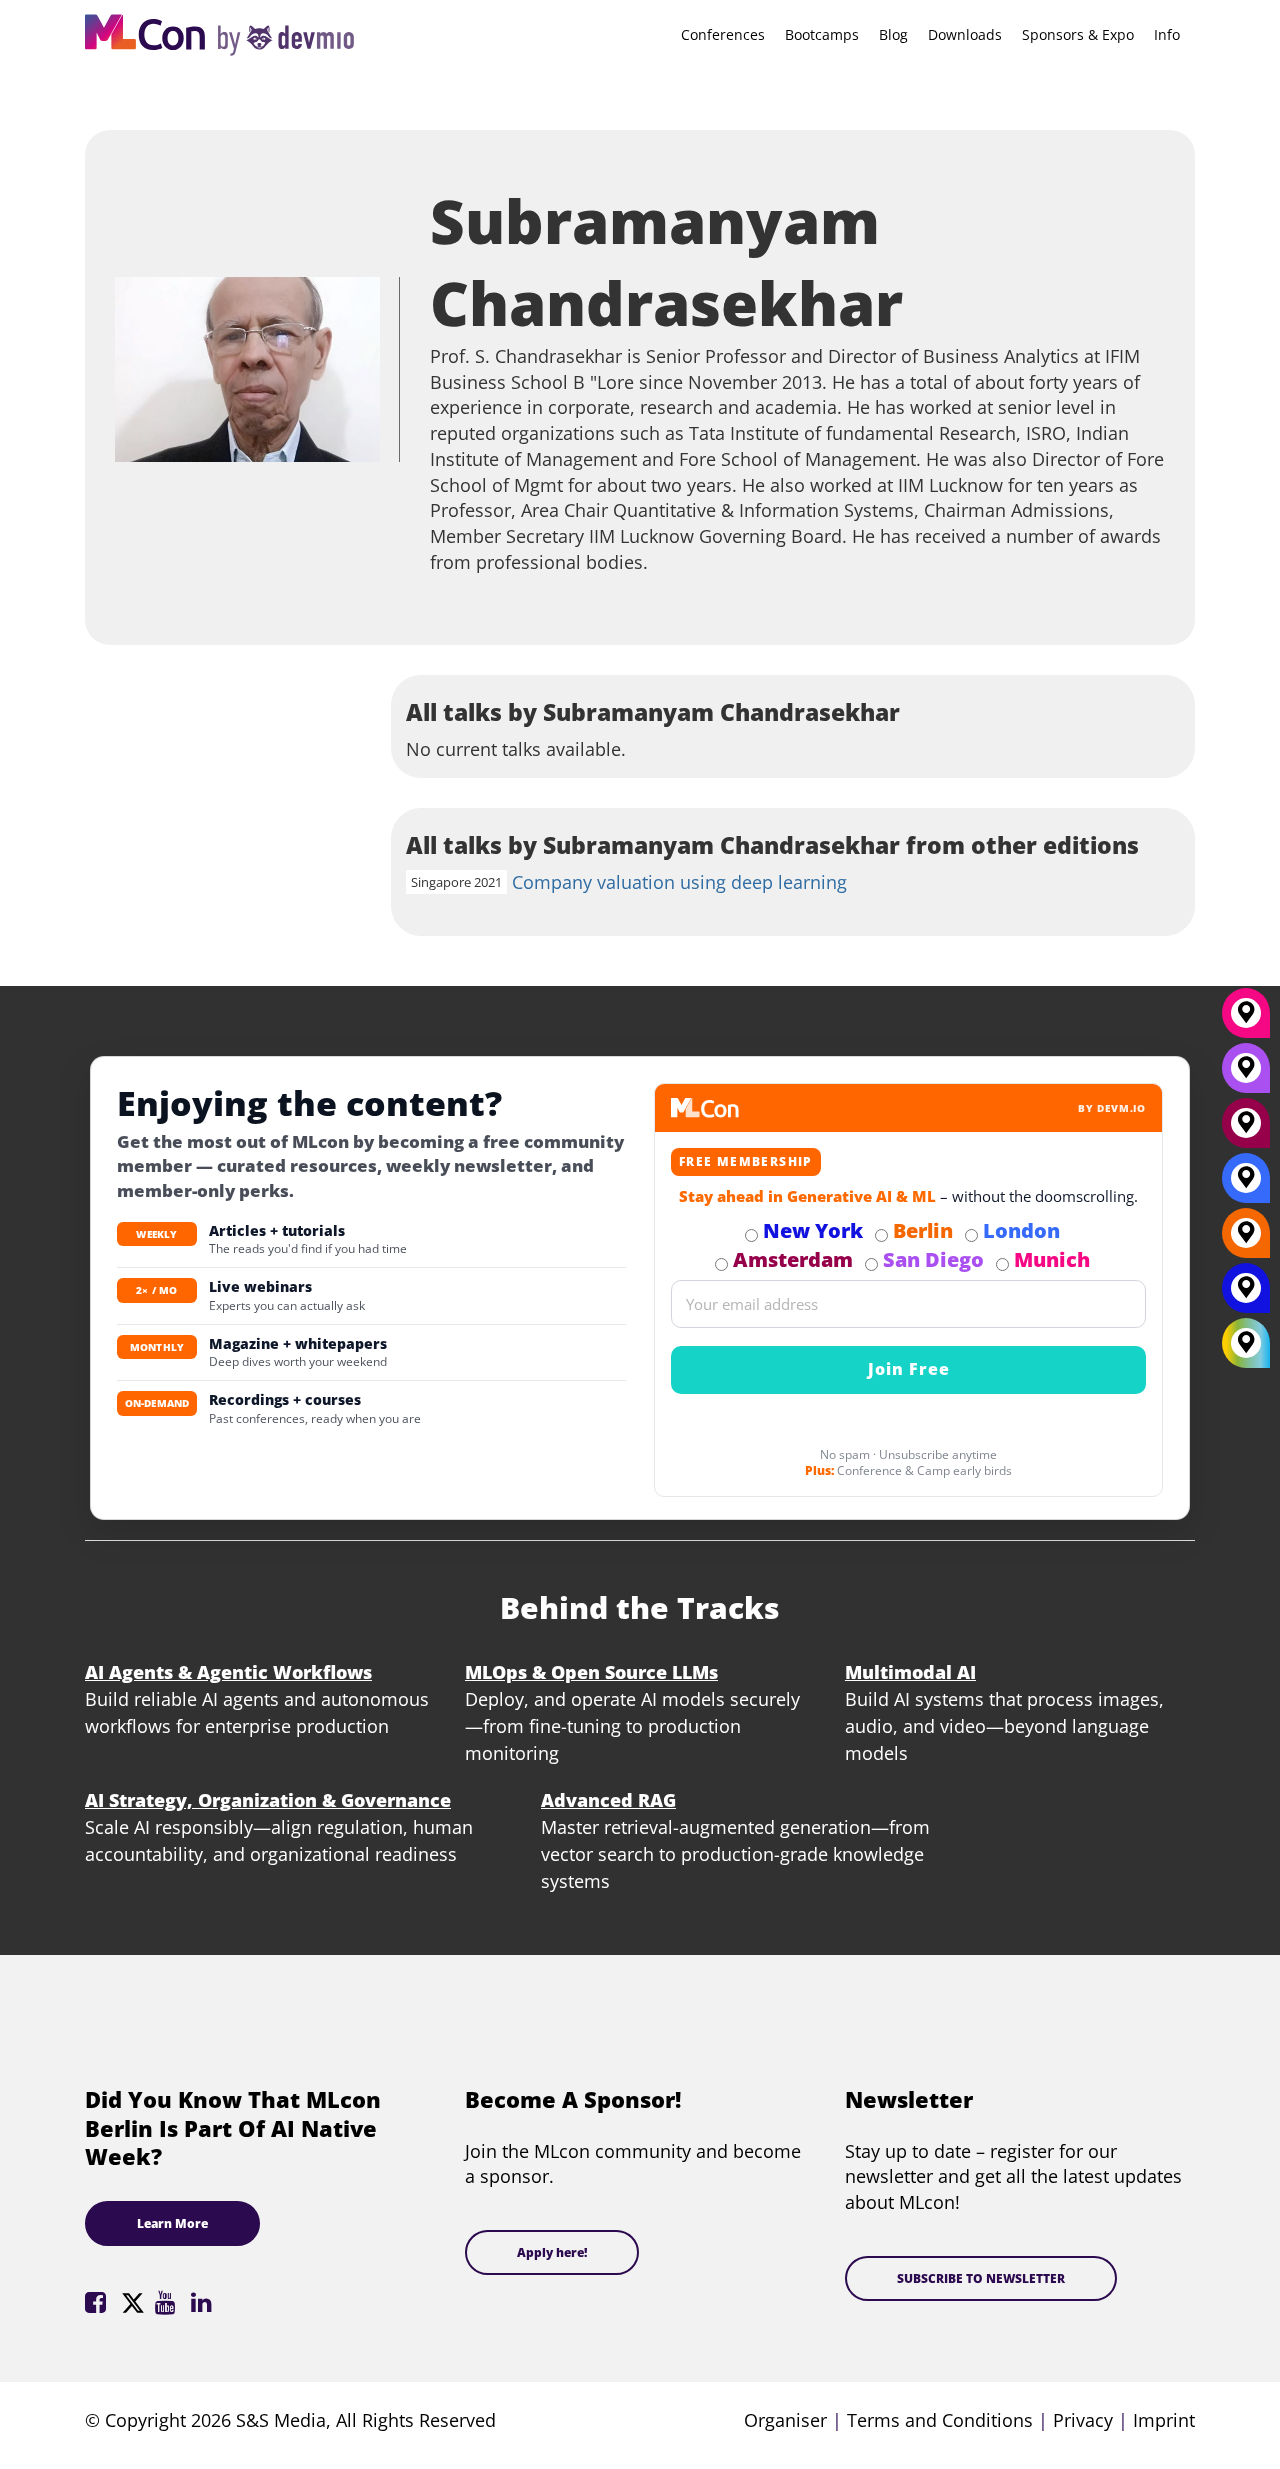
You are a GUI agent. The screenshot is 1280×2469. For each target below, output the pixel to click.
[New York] (1246, 1295)
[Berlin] (1246, 1240)
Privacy (1083, 2420)
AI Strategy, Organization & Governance (268, 1800)
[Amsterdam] (1246, 1130)
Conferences (723, 34)
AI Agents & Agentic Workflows (228, 1672)
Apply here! (552, 2252)
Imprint (1164, 2420)
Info (1167, 34)
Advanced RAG (608, 1800)
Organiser (785, 2420)
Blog (893, 34)
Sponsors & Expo (1078, 34)
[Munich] (1246, 1020)
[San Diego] (1246, 1075)
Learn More (172, 2223)
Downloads (965, 34)
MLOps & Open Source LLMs (591, 1672)
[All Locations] (1246, 1342)
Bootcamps (822, 34)
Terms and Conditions (940, 2420)
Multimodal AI (910, 1672)
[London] (1246, 1185)
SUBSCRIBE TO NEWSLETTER (981, 2278)
